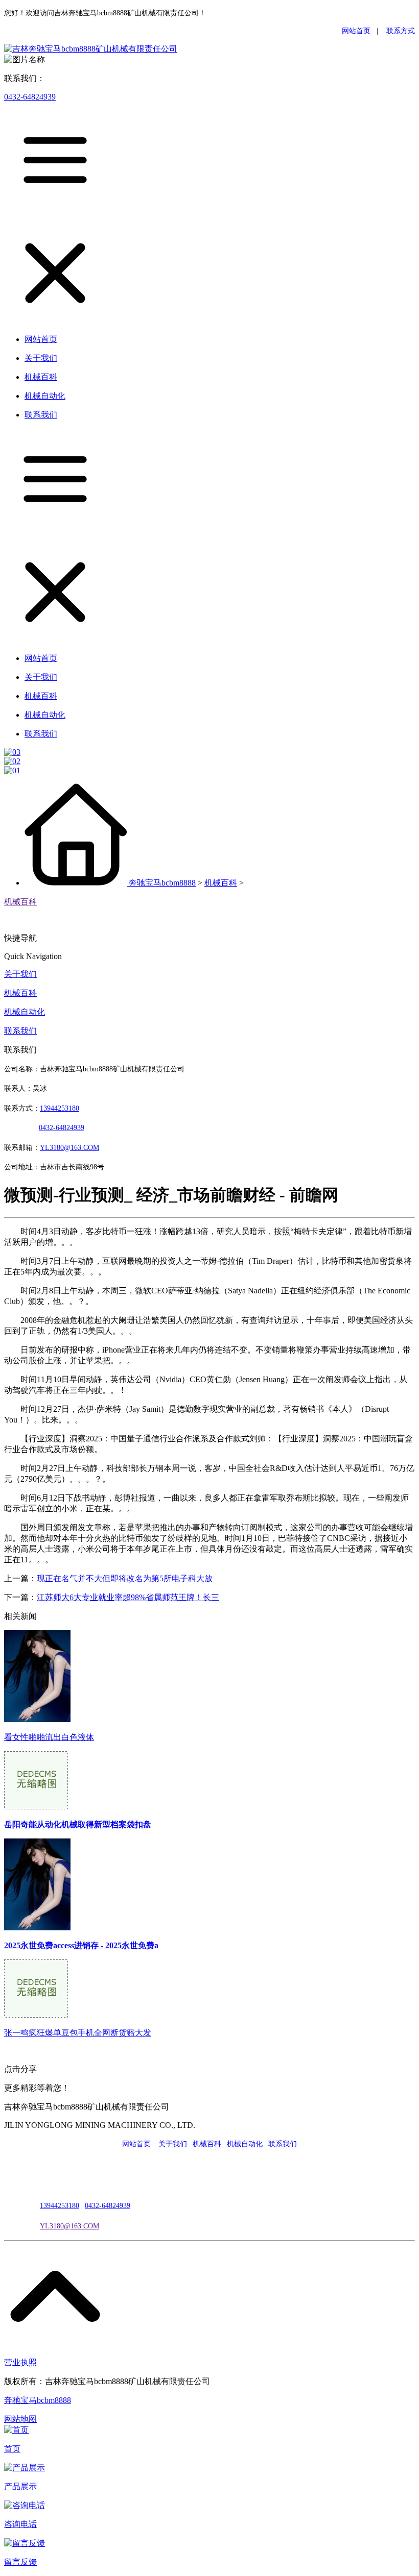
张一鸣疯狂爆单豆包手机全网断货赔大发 (78, 2033)
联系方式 (401, 31)
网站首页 (356, 31)
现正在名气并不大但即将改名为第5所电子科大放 (125, 1578)
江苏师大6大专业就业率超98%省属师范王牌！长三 (128, 1597)
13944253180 (60, 1108)
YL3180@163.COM (69, 2226)
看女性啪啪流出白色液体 (49, 1737)
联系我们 (20, 1031)
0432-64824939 (30, 97)
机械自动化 (25, 1012)
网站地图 (20, 2419)
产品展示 (20, 2486)
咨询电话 (20, 2524)
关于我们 (20, 974)
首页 (12, 2449)
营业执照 (20, 2362)
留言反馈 (20, 2562)
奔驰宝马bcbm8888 (162, 883)
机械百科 (221, 883)
